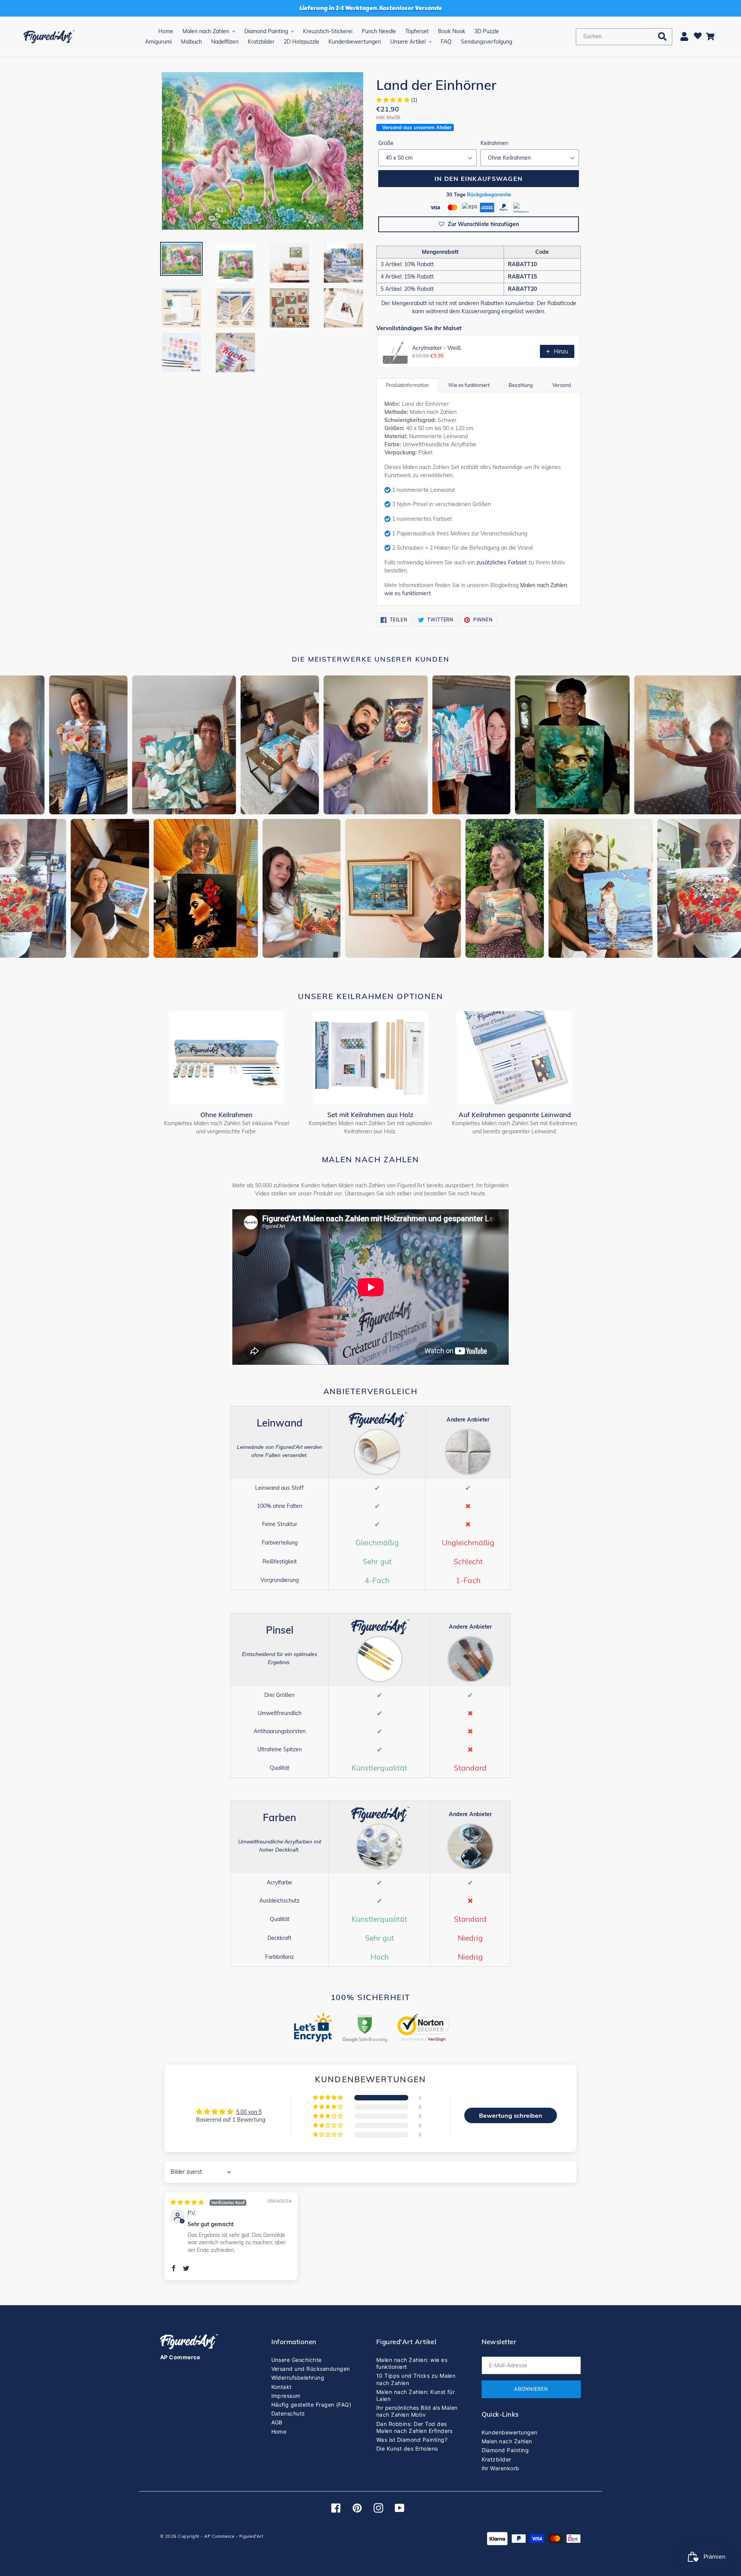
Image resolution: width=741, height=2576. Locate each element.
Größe (386, 143)
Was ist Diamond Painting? (412, 2440)
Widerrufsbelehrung (298, 2378)
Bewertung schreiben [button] (511, 2115)
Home (279, 2432)
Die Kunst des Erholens (407, 2449)
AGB (277, 2422)
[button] (394, 100)
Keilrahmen (494, 143)
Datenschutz (288, 2413)
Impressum (286, 2396)
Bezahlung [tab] (521, 385)
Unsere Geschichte (297, 2360)
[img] (208, 2202)
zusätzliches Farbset (502, 562)
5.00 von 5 (249, 2112)
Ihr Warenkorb (501, 2468)
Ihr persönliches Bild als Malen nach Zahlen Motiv (417, 2411)
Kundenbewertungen (510, 2432)
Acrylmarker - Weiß (436, 348)
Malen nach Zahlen (507, 2441)
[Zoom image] (262, 152)
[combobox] (624, 37)
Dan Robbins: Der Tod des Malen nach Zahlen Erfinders (414, 2427)
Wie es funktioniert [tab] (469, 385)
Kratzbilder (497, 2459)
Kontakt (282, 2387)
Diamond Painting (505, 2450)
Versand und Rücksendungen (311, 2369)
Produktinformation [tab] (407, 385)
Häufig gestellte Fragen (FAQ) (311, 2405)
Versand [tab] (562, 385)
